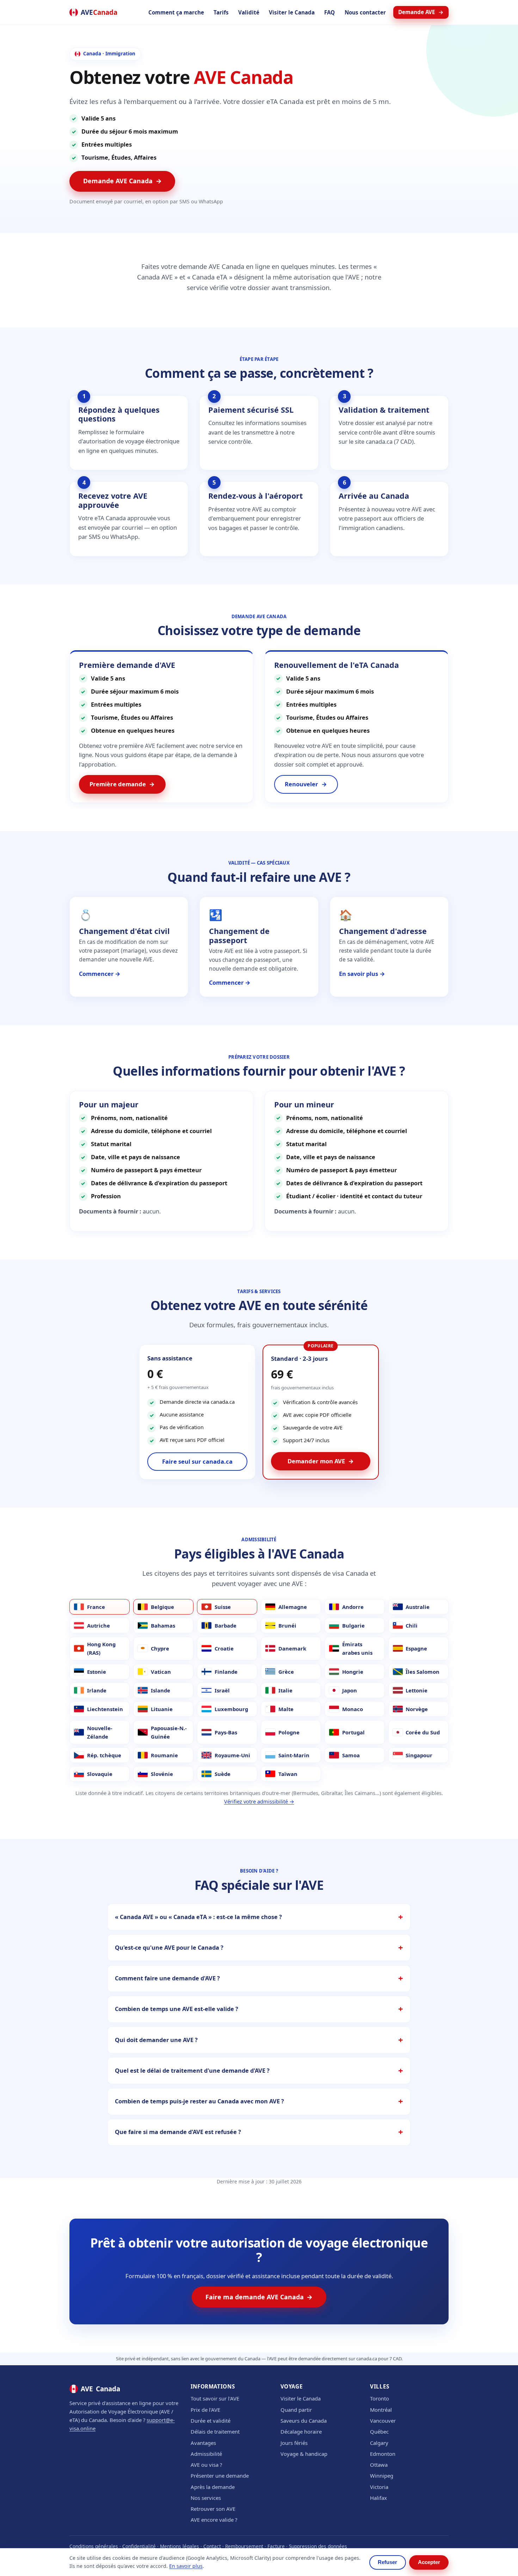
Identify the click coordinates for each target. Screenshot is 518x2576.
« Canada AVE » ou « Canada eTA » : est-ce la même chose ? (198, 1917)
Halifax (378, 2498)
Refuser (387, 2562)
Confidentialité (139, 2546)
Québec (379, 2431)
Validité (249, 12)
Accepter (429, 2562)
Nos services (206, 2498)
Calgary (379, 2443)
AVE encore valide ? (214, 2520)
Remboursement (244, 2546)
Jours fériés (294, 2443)
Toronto (380, 2398)
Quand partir (296, 2410)
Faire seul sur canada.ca (197, 1461)
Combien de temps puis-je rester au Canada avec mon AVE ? (199, 2101)
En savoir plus (186, 2566)
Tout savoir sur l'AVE (215, 2398)
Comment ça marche (176, 12)
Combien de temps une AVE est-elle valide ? (177, 2009)
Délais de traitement (215, 2431)
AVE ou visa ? (206, 2465)
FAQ (329, 12)
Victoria (379, 2487)
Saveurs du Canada (304, 2421)
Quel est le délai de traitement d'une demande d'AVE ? (192, 2070)
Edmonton (383, 2454)
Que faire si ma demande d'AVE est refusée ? (178, 2132)
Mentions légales (180, 2546)
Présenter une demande (220, 2476)
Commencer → (100, 974)
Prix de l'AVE (205, 2410)
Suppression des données (318, 2546)
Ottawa (379, 2465)
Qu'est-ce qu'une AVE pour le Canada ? (169, 1947)
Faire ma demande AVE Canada (259, 2297)
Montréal (381, 2410)
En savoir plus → (362, 974)
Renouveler (306, 784)
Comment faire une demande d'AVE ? (167, 1978)
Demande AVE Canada (122, 181)
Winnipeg (382, 2476)
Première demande (122, 784)
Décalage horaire (301, 2431)
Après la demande (213, 2487)
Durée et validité (211, 2421)
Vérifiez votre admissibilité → (259, 1801)
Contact (212, 2546)
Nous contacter (365, 12)
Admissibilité (206, 2454)
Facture (276, 2546)
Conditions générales (94, 2546)
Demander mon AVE (321, 1461)
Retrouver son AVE (213, 2509)
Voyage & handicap (304, 2454)
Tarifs (221, 12)
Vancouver (383, 2421)
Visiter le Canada (292, 12)
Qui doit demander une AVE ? (156, 2040)
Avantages (203, 2443)
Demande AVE (421, 12)
